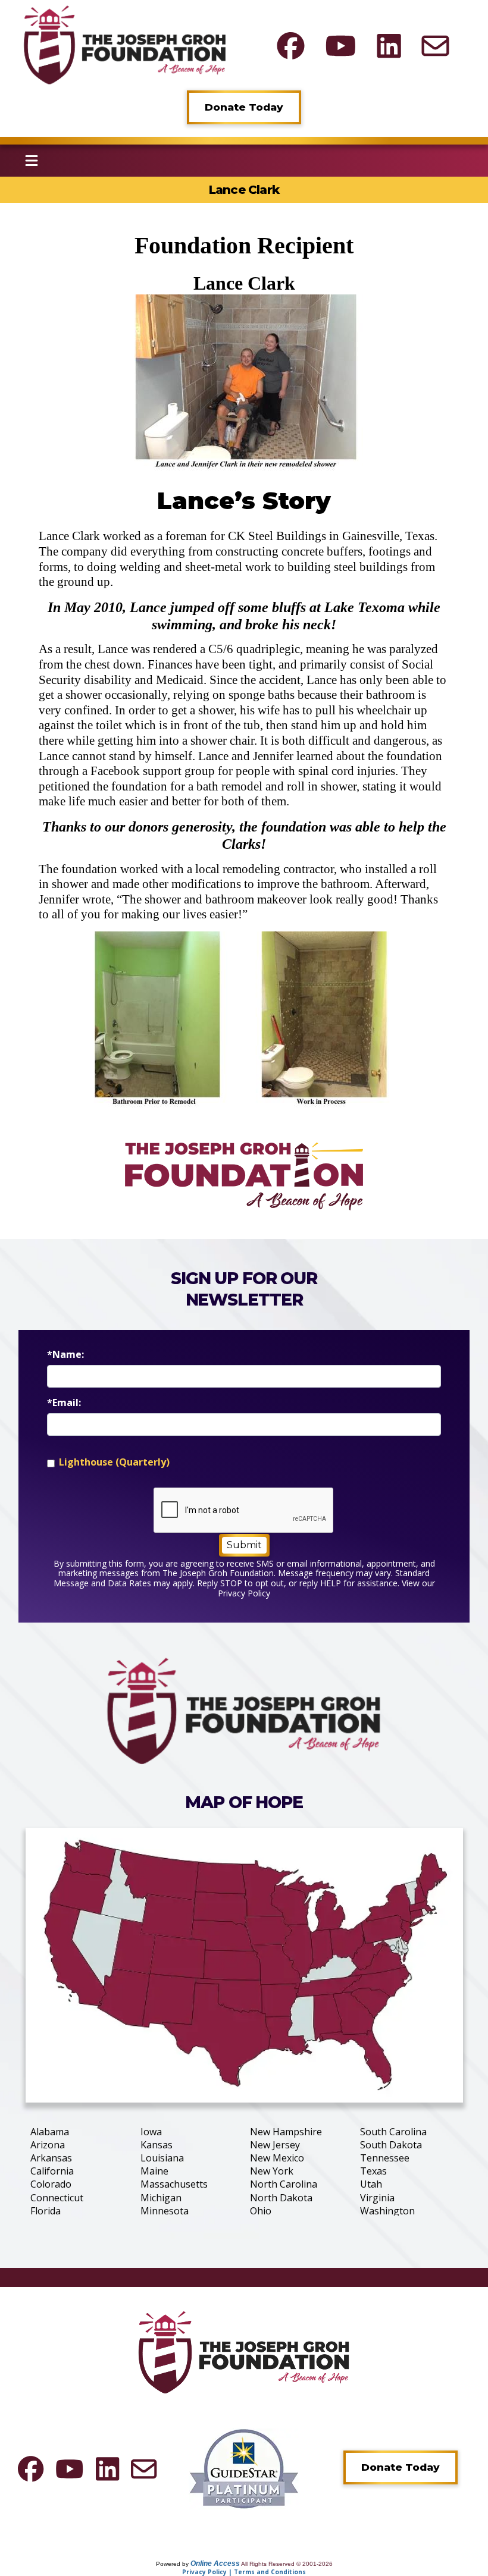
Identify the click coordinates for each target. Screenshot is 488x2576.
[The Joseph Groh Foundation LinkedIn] (389, 46)
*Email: (64, 1403)
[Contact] (435, 46)
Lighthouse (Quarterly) (114, 1462)
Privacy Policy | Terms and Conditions (244, 2572)
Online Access (215, 2564)
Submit (244, 1545)
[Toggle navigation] (32, 161)
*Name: (65, 1355)
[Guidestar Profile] (244, 2468)
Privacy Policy (244, 1593)
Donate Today (244, 107)
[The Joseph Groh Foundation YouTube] (341, 46)
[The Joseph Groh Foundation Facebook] (291, 46)
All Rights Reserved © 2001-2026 (287, 2564)
